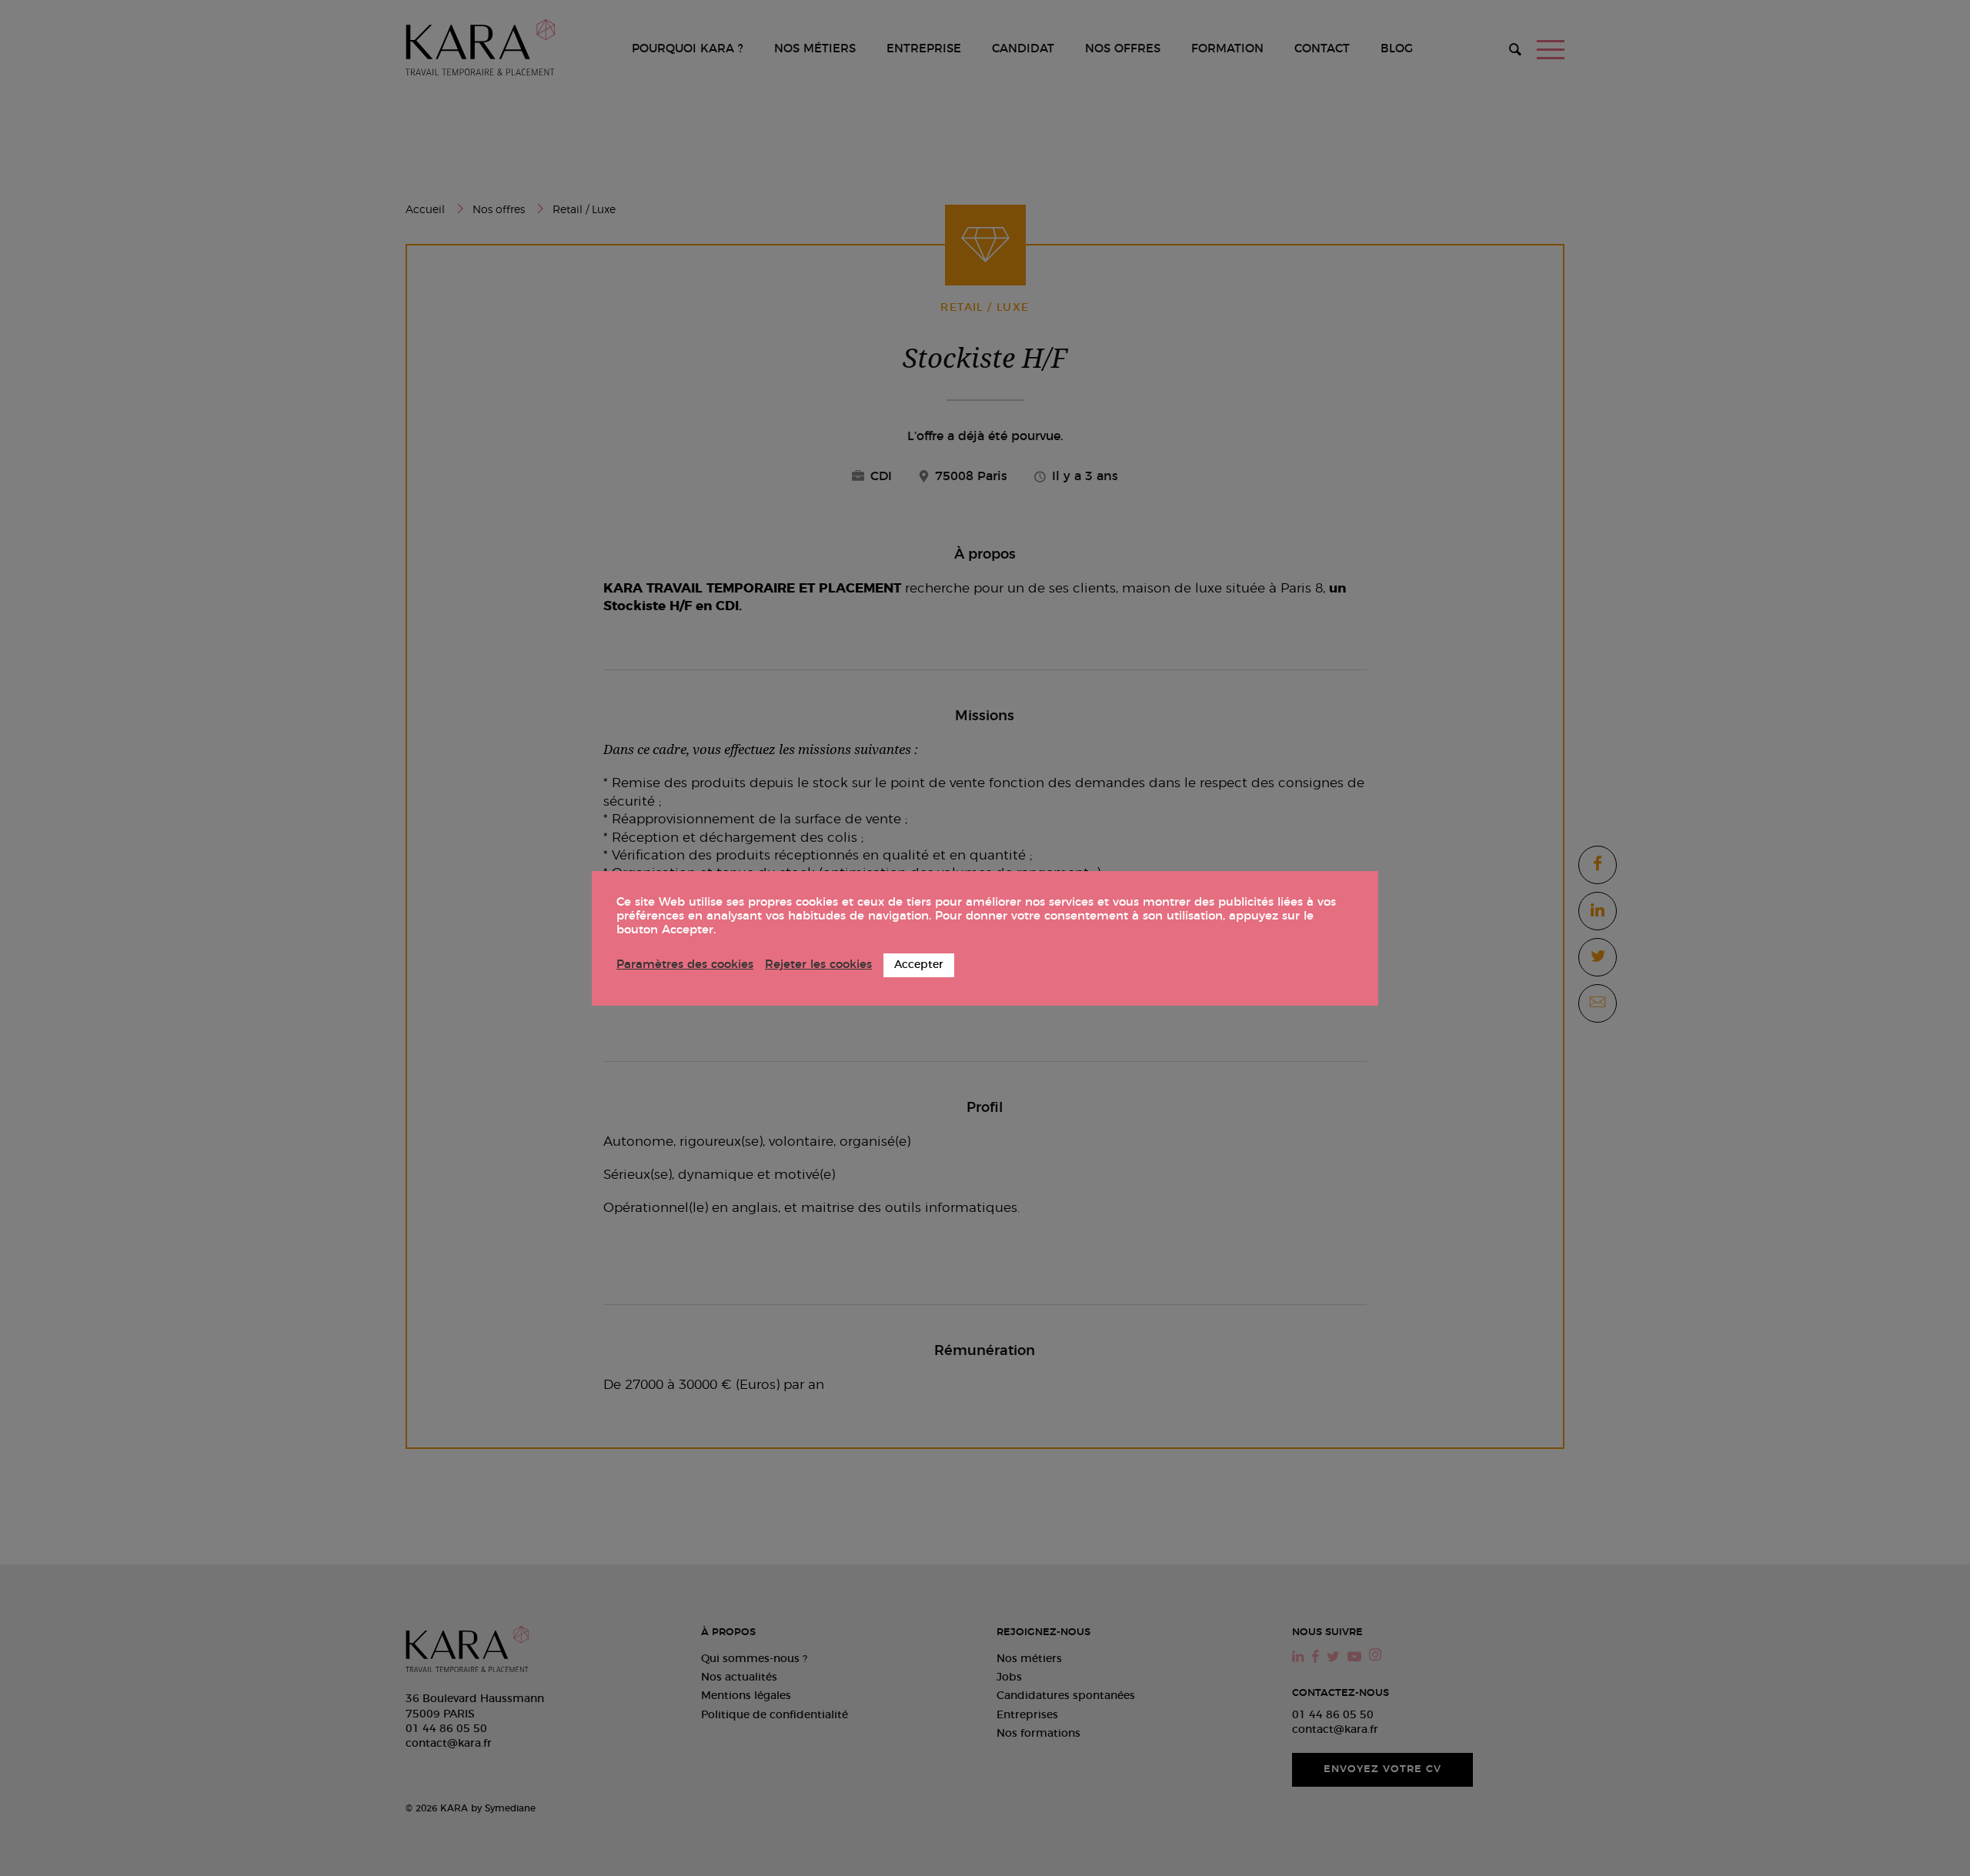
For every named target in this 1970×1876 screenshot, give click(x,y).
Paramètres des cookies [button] (685, 965)
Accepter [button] (919, 965)
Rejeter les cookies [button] (818, 965)
